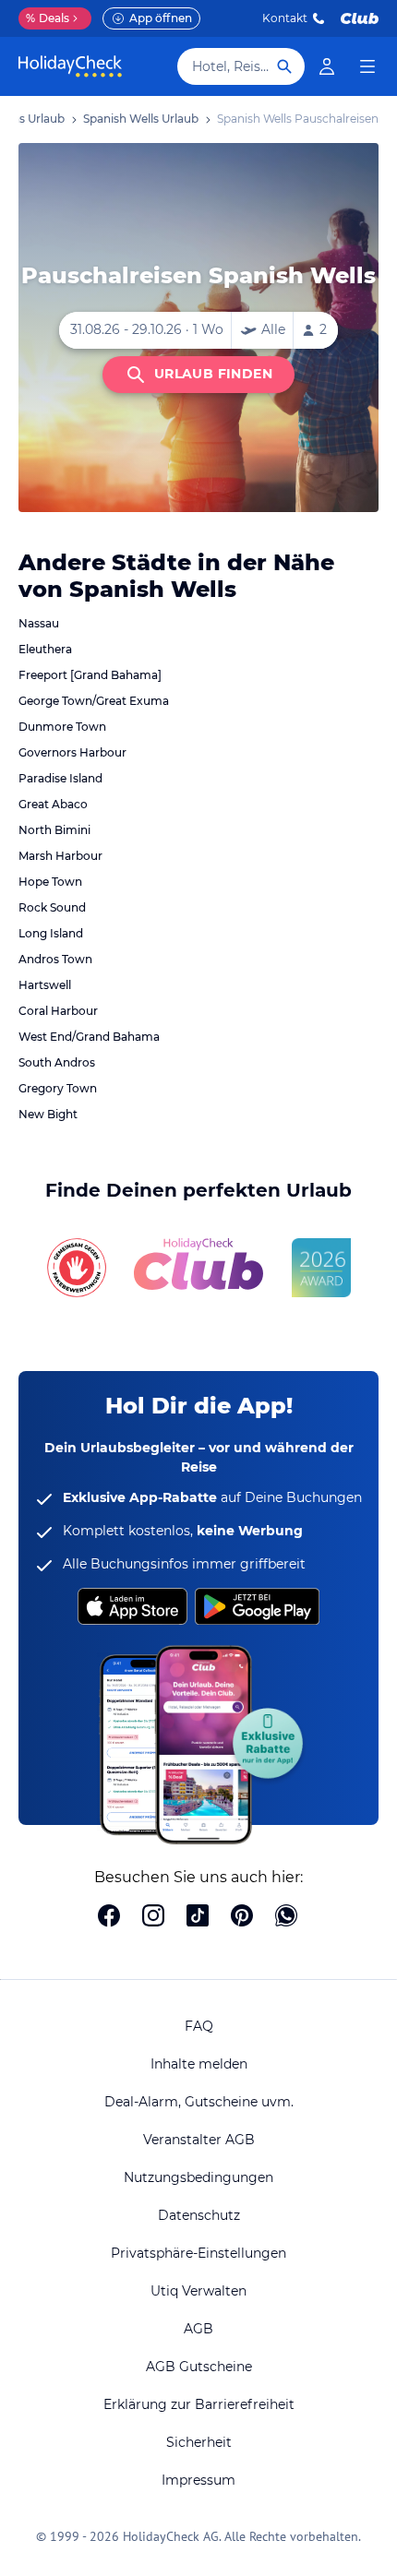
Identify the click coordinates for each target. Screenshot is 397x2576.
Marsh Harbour (60, 856)
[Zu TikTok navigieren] (198, 1917)
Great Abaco (53, 804)
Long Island (51, 933)
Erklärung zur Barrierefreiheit (199, 2404)
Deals (48, 18)
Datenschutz (199, 2215)
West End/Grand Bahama (89, 1037)
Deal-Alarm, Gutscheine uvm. (199, 2102)
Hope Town (50, 882)
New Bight (48, 1114)
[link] (327, 66)
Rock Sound (52, 907)
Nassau (39, 623)
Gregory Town (58, 1088)
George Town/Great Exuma (94, 701)
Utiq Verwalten (198, 2291)
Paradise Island (60, 778)
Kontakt (285, 18)
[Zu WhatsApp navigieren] (286, 1917)
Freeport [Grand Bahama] (90, 675)
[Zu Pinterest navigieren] (242, 1917)
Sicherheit (199, 2442)
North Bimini (54, 830)
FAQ (199, 2026)
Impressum (198, 2480)
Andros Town (55, 959)
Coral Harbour (58, 1011)
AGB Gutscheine (199, 2367)
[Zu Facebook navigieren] (109, 1917)
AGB (198, 2329)
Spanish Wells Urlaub (141, 119)
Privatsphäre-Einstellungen (198, 2253)
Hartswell (45, 985)
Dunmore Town (62, 727)
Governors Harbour (72, 752)
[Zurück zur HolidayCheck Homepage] (70, 66)
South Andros (57, 1062)
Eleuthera (45, 649)
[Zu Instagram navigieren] (153, 1917)
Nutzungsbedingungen (198, 2177)
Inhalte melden (199, 2064)
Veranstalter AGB (199, 2140)
